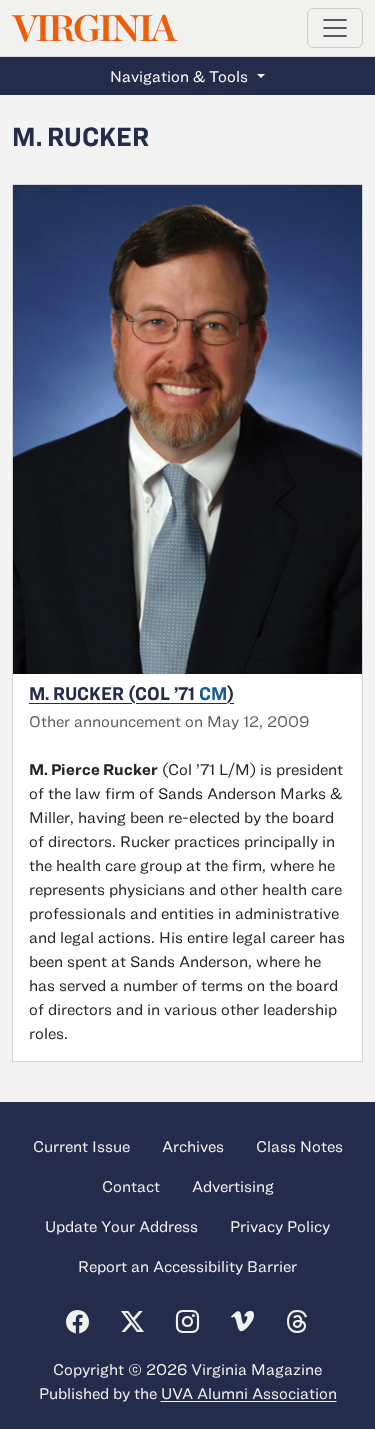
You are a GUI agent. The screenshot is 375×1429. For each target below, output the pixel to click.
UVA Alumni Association (249, 1393)
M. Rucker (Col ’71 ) (131, 693)
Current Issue (81, 1146)
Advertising (233, 1186)
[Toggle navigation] (335, 28)
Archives (193, 1146)
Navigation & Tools (181, 76)
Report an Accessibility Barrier (187, 1266)
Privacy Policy (280, 1226)
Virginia (93, 28)
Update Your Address (121, 1226)
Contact (131, 1186)
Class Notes (299, 1146)
